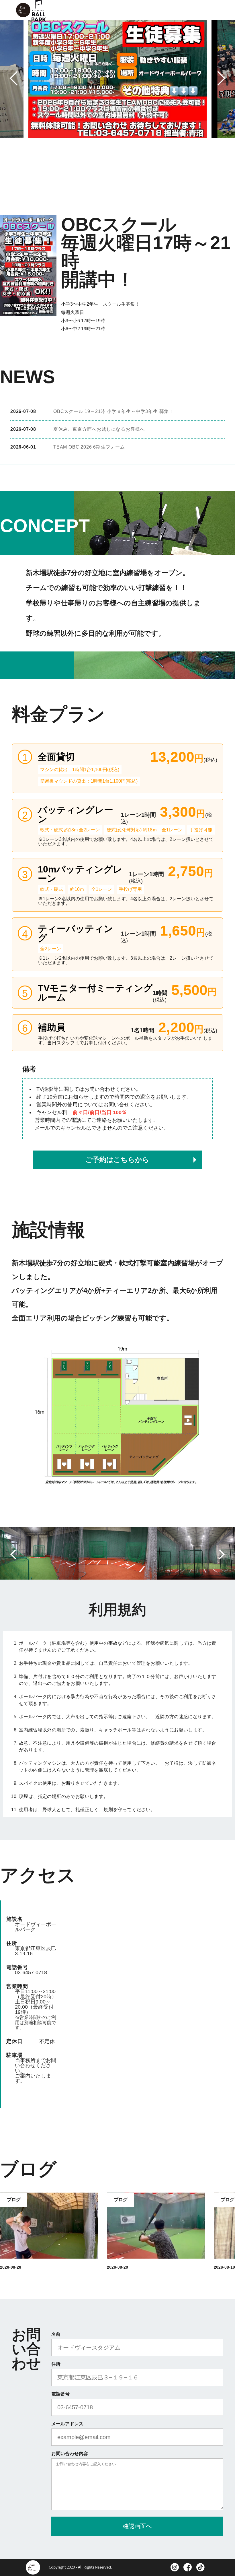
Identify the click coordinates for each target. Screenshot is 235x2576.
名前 (56, 2334)
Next (217, 78)
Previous (18, 77)
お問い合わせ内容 (70, 2454)
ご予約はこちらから (117, 1160)
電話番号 (60, 2394)
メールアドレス (67, 2424)
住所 (56, 2364)
